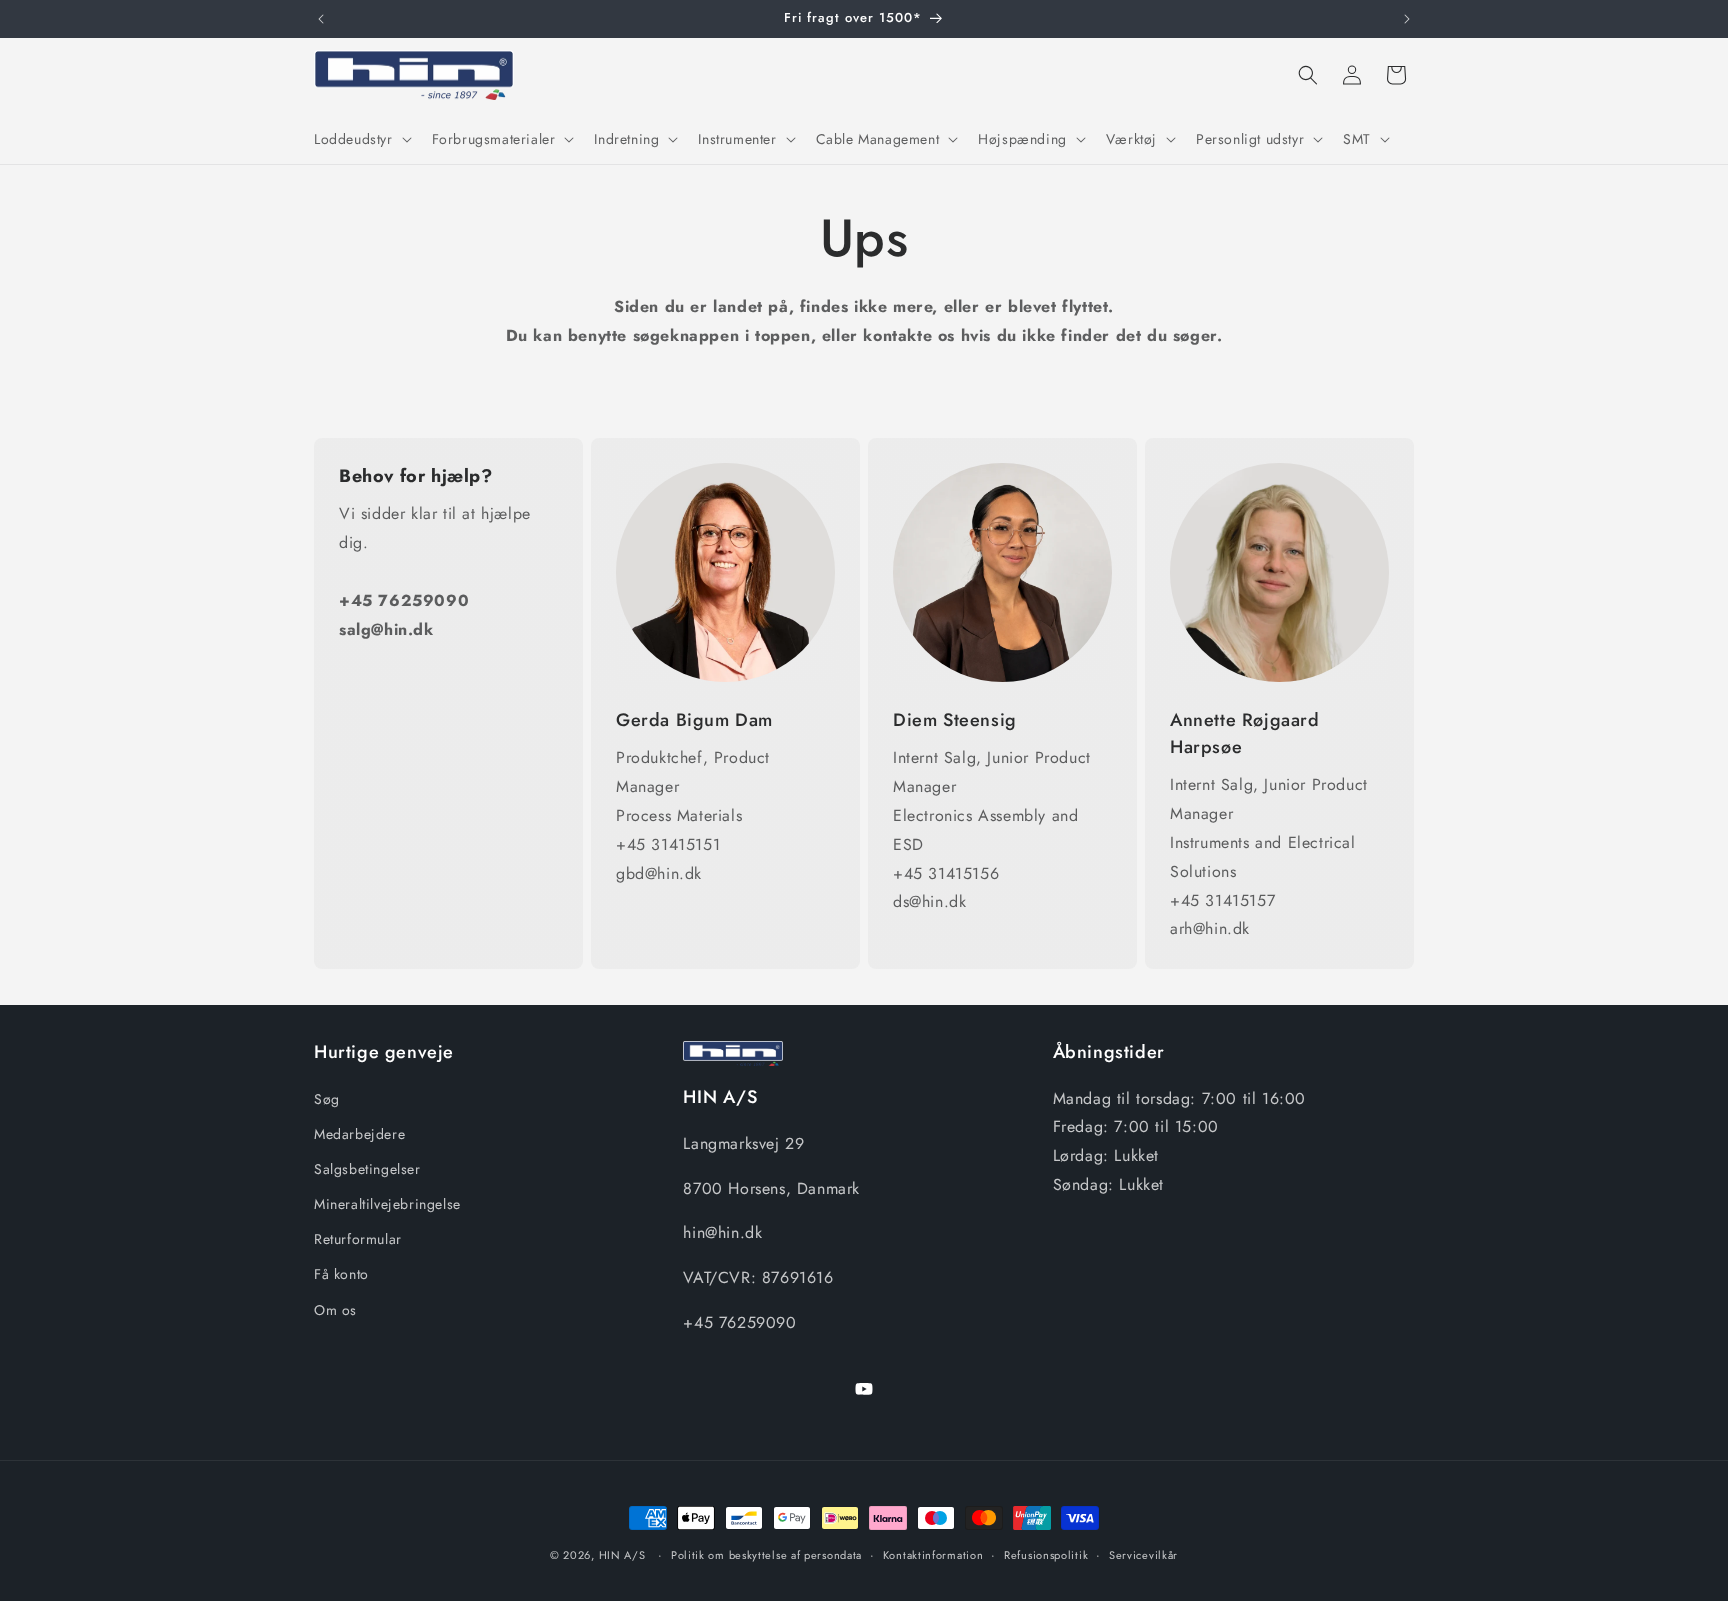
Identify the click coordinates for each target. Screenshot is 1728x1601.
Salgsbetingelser (367, 1169)
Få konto (341, 1274)
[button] (361, 139)
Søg (327, 1099)
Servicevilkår (1143, 1555)
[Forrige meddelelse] (321, 19)
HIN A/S (622, 1555)
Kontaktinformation (933, 1555)
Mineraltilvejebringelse (387, 1204)
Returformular (358, 1239)
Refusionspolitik (1046, 1555)
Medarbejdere (359, 1134)
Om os (335, 1310)
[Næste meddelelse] (1407, 19)
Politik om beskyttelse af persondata (766, 1555)
